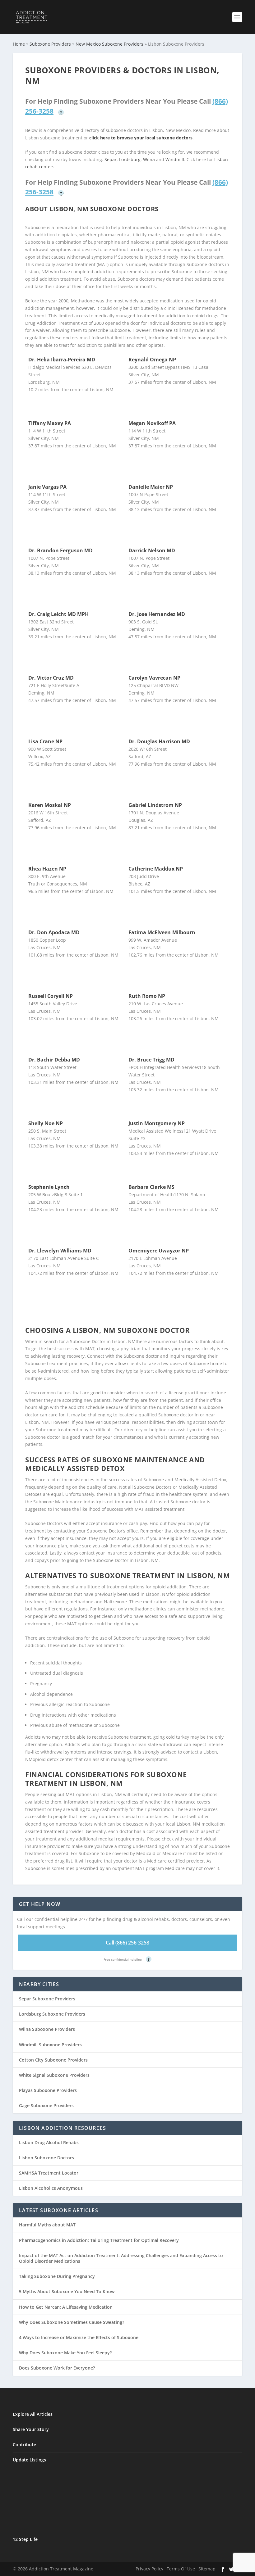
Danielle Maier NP (151, 487)
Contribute (24, 2445)
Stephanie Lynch (49, 1187)
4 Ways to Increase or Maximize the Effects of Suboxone (79, 2337)
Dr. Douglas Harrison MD (159, 741)
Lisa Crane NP (45, 741)
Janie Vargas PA (47, 487)
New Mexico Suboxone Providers (109, 44)
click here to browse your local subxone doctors (141, 138)
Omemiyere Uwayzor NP (159, 1251)
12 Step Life (25, 2539)
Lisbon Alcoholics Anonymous (51, 2188)
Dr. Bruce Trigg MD (151, 1060)
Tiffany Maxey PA (50, 423)
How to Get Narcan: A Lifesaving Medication (66, 2307)
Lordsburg (130, 159)
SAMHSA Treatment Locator (49, 2173)
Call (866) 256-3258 (127, 1943)
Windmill (175, 159)
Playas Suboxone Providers (48, 2090)
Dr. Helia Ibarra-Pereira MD (62, 360)
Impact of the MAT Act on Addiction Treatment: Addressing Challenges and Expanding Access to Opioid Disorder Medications (121, 2258)
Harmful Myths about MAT (47, 2225)
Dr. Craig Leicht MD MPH (58, 614)
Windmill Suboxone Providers (50, 2045)
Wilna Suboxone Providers (47, 2029)
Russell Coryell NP (51, 996)
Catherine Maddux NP (156, 869)
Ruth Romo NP (147, 996)
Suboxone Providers (50, 44)
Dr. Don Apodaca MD (54, 932)
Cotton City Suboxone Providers (53, 2060)
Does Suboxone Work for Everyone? (57, 2368)
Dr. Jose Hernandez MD (157, 614)
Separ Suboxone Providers (47, 1999)
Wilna (149, 159)
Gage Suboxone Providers (46, 2105)
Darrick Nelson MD (152, 550)
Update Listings (29, 2460)
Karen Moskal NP (50, 805)
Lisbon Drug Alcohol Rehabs (49, 2142)
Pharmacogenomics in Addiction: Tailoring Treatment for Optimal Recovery (99, 2240)
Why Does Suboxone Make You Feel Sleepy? (65, 2353)
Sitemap (207, 2569)
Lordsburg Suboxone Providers (52, 2014)
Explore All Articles (33, 2414)
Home (19, 44)
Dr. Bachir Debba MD (54, 1060)
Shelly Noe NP (46, 1123)
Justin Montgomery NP (157, 1123)
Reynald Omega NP (152, 360)
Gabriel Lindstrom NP (155, 805)
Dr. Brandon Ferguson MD (60, 550)
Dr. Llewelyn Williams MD (60, 1251)
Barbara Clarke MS (151, 1187)
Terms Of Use (181, 2569)
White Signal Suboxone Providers (54, 2075)
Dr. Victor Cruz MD (51, 678)
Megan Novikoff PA (152, 423)
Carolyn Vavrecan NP (154, 678)
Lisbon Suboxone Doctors (46, 2158)
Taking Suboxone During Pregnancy (57, 2276)
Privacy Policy (149, 2569)
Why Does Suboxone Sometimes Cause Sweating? (72, 2322)
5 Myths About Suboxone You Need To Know (67, 2291)
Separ (111, 159)
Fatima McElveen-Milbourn (162, 932)
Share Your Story (31, 2429)
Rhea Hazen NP (47, 869)
